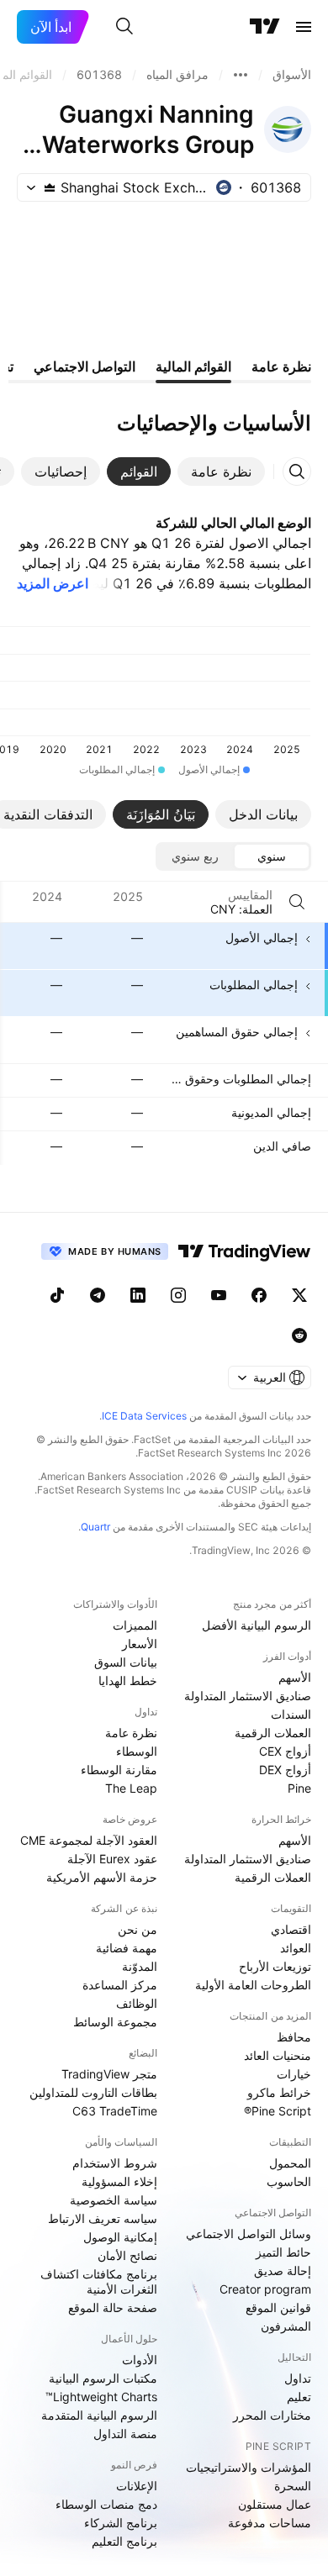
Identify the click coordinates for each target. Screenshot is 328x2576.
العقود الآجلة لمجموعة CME (89, 1840)
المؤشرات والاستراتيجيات (249, 2467)
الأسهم (295, 1677)
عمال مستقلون (275, 2504)
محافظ (294, 2037)
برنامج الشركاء (121, 2523)
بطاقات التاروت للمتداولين (93, 2092)
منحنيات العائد (278, 2055)
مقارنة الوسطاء (119, 1770)
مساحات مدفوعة (270, 2523)
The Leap (131, 1788)
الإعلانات (137, 2486)
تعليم (299, 2397)
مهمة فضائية (127, 1948)
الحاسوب (289, 2181)
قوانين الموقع (278, 2307)
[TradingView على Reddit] (299, 1335)
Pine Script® (278, 2111)
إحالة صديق (283, 2270)
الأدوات (140, 2360)
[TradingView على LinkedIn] (138, 1295)
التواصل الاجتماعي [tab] (85, 366)
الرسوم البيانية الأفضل (257, 1625)
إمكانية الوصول (120, 2237)
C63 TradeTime (115, 2111)
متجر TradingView (109, 2074)
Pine (299, 1788)
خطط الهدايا (128, 1680)
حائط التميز (283, 2252)
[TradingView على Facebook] (259, 1295)
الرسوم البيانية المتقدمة (99, 2415)
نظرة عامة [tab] (281, 366)
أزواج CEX (285, 1751)
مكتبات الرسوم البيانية (103, 2378)
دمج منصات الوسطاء (106, 2504)
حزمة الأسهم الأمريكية (102, 1877)
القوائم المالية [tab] (193, 366)
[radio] (272, 856)
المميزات (135, 1625)
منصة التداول (125, 2434)
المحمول (290, 2163)
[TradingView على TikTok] (57, 1295)
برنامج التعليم (124, 2541)
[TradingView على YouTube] (219, 1295)
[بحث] (124, 27)
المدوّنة (140, 1966)
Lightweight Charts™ (101, 2397)
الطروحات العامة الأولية (253, 1985)
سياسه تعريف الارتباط (103, 2218)
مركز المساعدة (120, 1985)
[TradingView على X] (299, 1295)
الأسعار (140, 1644)
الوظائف (137, 2003)
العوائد (296, 1948)
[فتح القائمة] (304, 27)
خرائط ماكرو (279, 2092)
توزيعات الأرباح (275, 1966)
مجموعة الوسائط (115, 2022)
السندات (291, 1714)
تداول (298, 2378)
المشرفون (286, 2326)
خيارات (294, 2074)
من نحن (138, 1929)
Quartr (95, 1527)
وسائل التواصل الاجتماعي (249, 2234)
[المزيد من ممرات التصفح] (241, 75)
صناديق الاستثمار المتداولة (248, 1696)
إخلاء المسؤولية (119, 2181)
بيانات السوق (126, 1662)
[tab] (221, 471)
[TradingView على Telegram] (98, 1295)
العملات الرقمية (273, 1733)
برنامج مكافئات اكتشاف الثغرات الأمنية (99, 2281)
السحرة (293, 2486)
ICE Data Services (144, 1416)
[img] (50, 187)
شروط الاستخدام (115, 2163)
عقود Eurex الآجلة (112, 1859)
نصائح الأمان (127, 2255)
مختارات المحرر (272, 2415)
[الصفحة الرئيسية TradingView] (265, 27)
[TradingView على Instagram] (178, 1295)
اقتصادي (291, 1929)
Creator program (265, 2289)
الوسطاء (137, 1751)
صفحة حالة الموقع (113, 2307)
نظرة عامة (131, 1733)
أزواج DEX (285, 1770)
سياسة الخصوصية (114, 2200)
